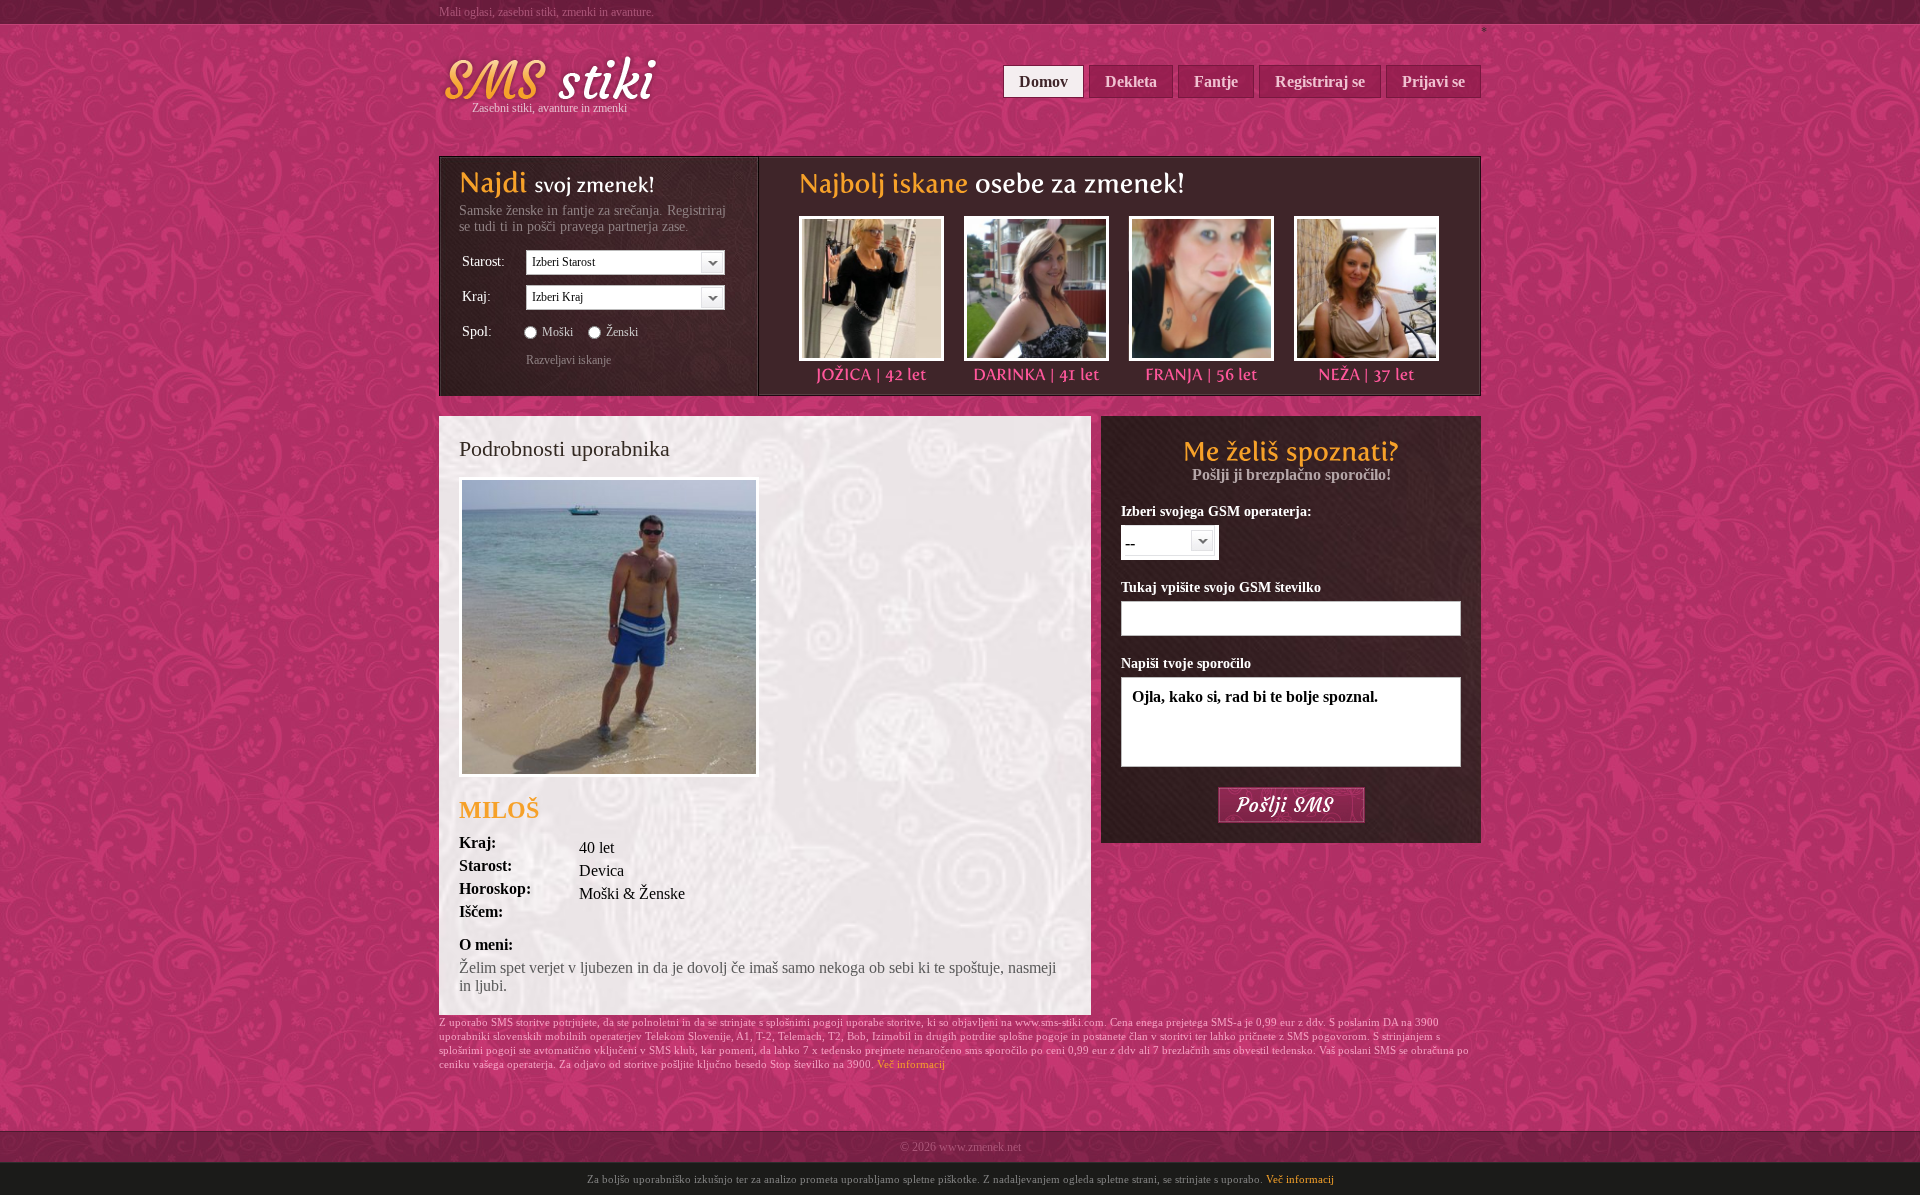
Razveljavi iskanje (568, 360)
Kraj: (476, 296)
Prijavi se (1433, 81)
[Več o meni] (871, 288)
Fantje (1216, 81)
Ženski (622, 332)
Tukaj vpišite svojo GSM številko (1221, 587)
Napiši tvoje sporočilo (1186, 663)
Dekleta (1131, 81)
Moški (557, 332)
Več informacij (911, 1064)
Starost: (483, 261)
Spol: (477, 331)
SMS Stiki (551, 78)
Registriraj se (1320, 81)
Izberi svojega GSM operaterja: (1216, 511)
